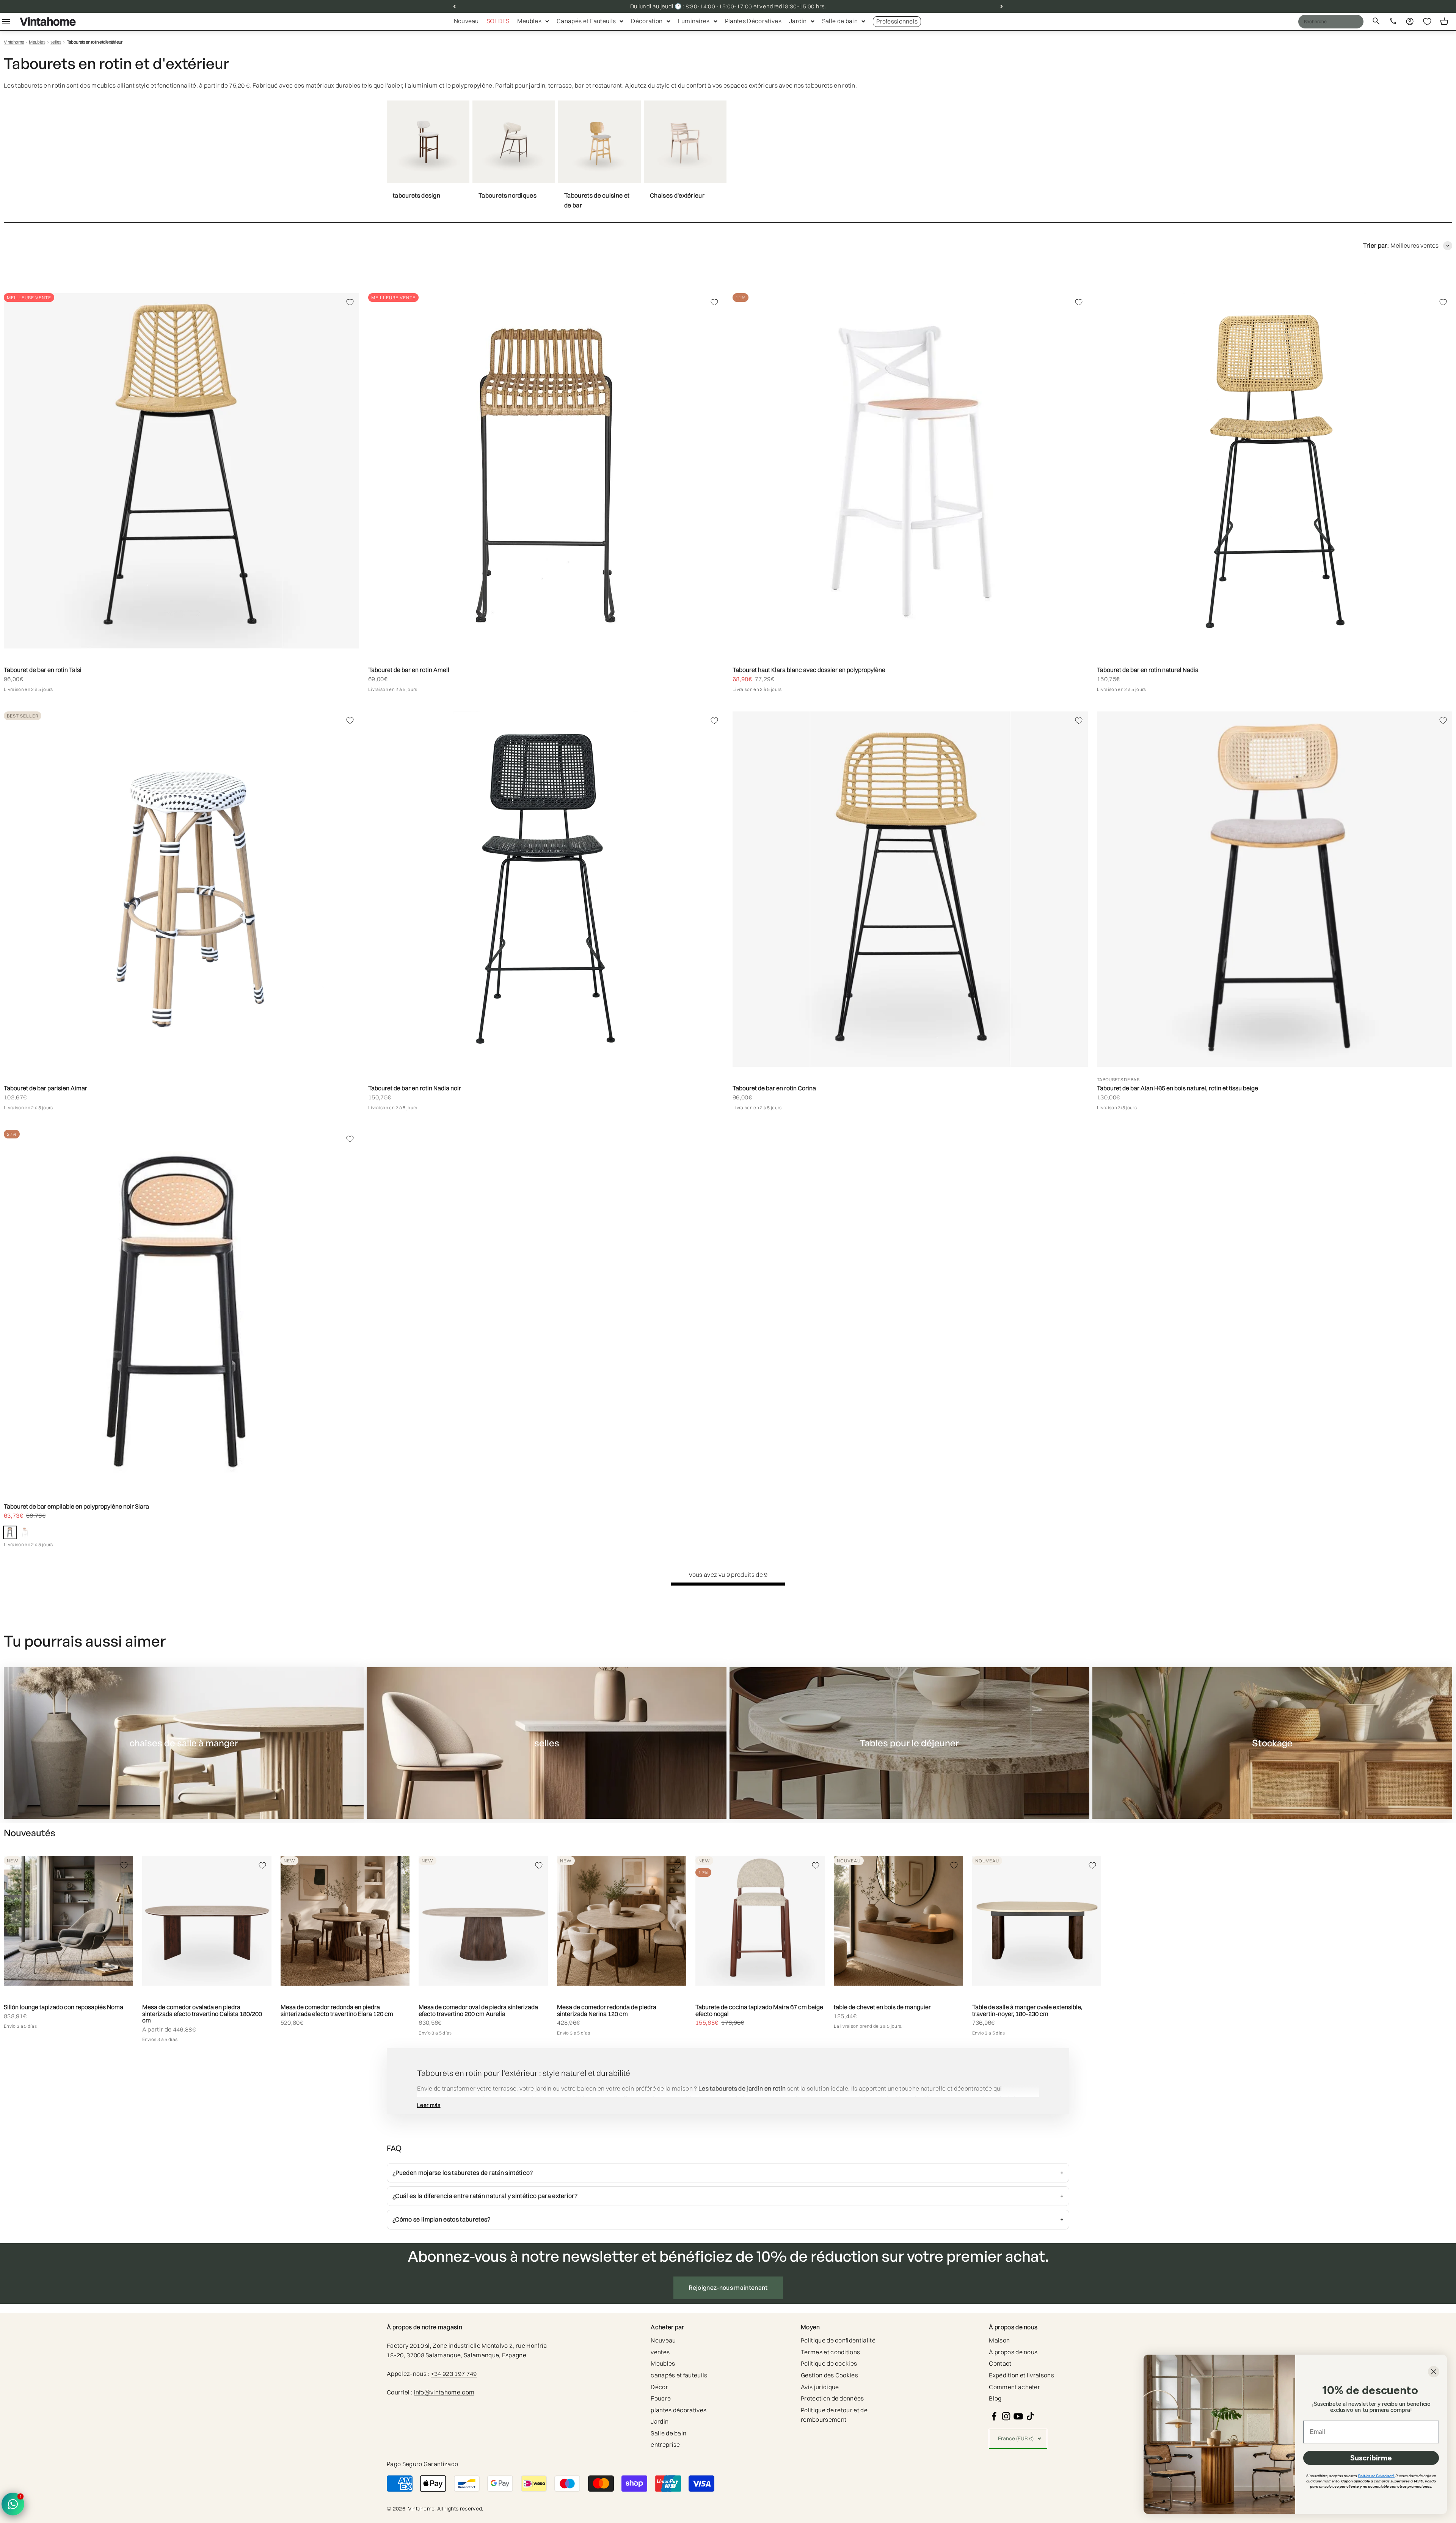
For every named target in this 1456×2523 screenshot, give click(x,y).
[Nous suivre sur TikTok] (1030, 2416)
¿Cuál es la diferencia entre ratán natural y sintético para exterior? (485, 2196)
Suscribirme (1371, 2458)
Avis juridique (820, 2387)
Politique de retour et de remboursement (834, 2415)
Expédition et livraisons (1021, 2375)
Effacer (1342, 21)
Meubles (529, 21)
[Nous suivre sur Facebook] (994, 2416)
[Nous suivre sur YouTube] (1018, 2416)
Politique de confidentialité (838, 2340)
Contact (1000, 2363)
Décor (659, 2387)
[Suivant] (1002, 6)
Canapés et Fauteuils (586, 21)
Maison (999, 2340)
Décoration (647, 21)
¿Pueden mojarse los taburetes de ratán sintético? (463, 2173)
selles (56, 42)
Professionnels (897, 21)
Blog (995, 2398)
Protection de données (832, 2398)
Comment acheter (1014, 2387)
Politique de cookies (829, 2363)
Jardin (798, 21)
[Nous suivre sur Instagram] (1006, 2416)
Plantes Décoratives (753, 21)
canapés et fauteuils (679, 2375)
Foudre (661, 2398)
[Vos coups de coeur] (1427, 22)
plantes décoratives (679, 2410)
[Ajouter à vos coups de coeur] (350, 302)
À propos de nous (1013, 2352)
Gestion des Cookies (829, 2375)
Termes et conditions (830, 2352)
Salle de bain (840, 21)
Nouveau (466, 21)
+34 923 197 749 (454, 2374)
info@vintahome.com (444, 2392)
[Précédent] (454, 6)
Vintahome (14, 42)
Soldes (498, 21)
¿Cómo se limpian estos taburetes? (442, 2219)
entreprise (665, 2444)
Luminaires (694, 21)
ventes (660, 2352)
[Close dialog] (1434, 2372)
